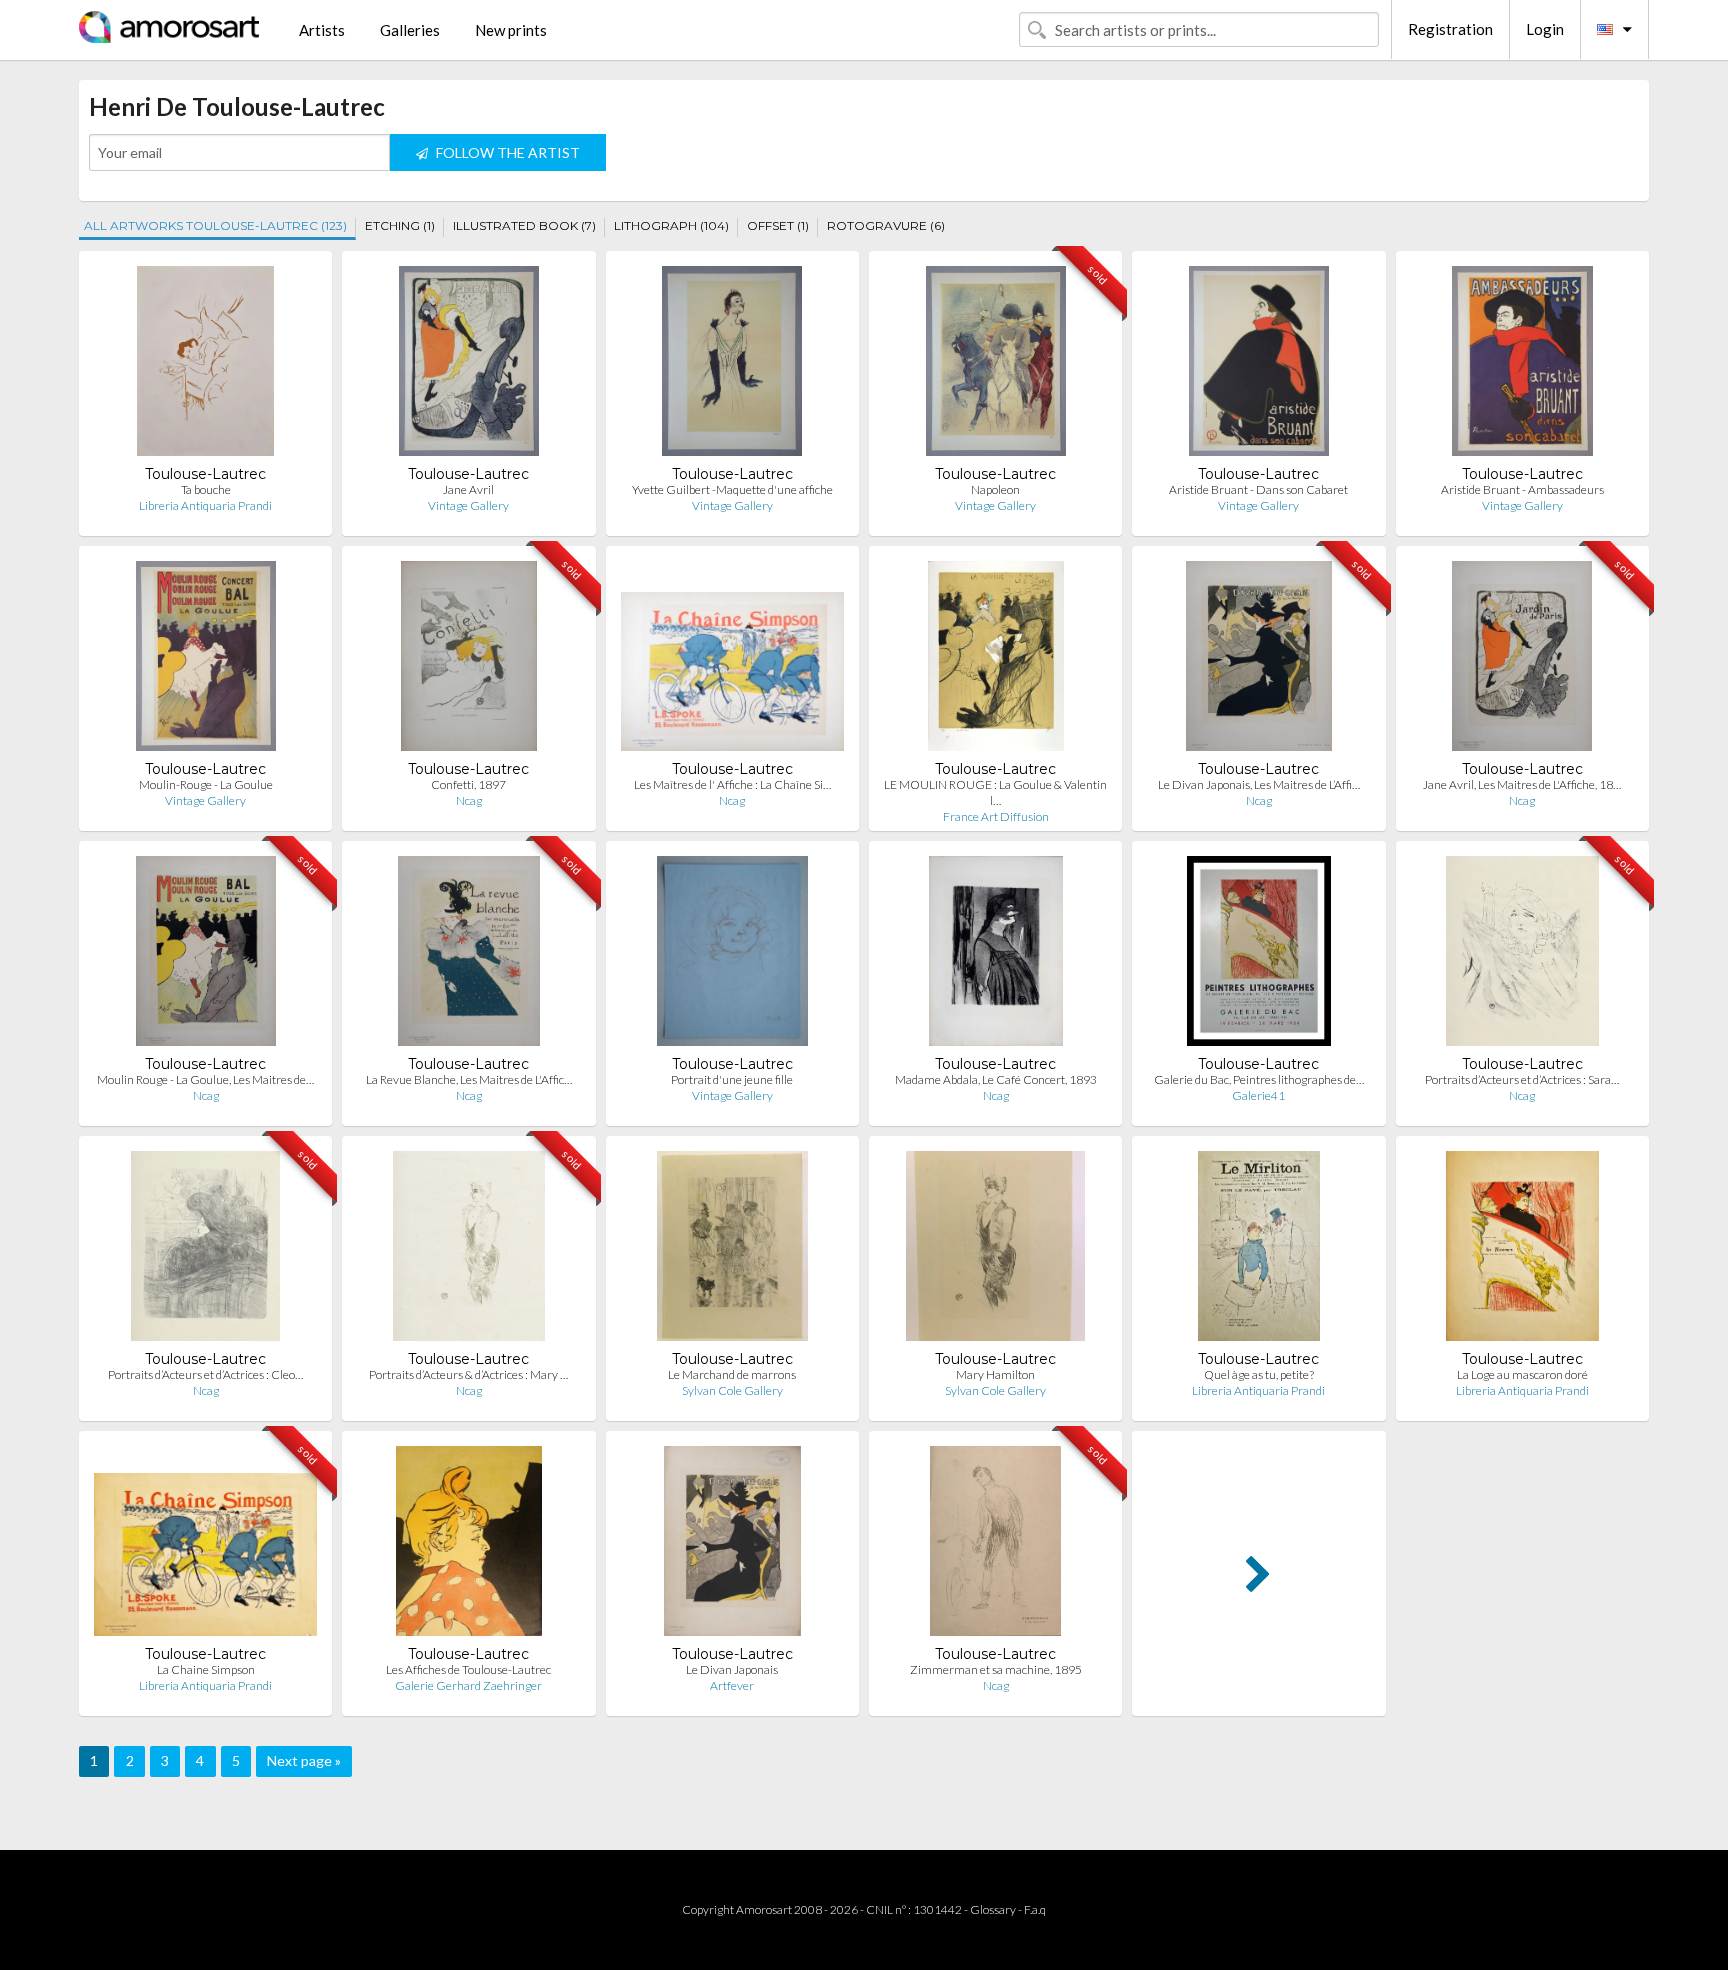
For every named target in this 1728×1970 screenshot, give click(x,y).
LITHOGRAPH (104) (671, 225)
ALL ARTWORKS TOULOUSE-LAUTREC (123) (215, 225)
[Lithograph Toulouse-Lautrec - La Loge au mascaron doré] (1522, 1250)
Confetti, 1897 (468, 784)
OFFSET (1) (778, 225)
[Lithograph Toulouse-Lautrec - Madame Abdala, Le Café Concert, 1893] (996, 955)
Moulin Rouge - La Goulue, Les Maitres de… (205, 1079)
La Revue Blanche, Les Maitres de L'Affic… (469, 1079)
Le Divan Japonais (732, 1669)
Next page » (304, 1760)
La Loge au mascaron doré (1522, 1374)
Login (1545, 29)
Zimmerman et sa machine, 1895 (996, 1669)
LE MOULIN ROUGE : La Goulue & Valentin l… (995, 792)
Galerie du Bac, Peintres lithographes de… (1259, 1079)
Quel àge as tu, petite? (1259, 1374)
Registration (1450, 29)
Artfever (732, 1685)
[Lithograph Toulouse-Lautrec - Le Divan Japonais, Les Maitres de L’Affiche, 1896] (1259, 660)
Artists (322, 30)
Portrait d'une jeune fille (732, 1079)
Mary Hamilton (995, 1374)
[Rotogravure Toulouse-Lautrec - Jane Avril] (469, 365)
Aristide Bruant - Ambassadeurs (1522, 489)
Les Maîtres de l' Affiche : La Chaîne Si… (732, 784)
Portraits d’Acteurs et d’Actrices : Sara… (1522, 1079)
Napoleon (995, 489)
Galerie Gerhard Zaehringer (468, 1685)
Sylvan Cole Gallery (732, 1390)
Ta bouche (206, 489)
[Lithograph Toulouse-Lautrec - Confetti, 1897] (469, 660)
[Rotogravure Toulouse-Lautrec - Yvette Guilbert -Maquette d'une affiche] (732, 365)
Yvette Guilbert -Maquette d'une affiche (732, 489)
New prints (511, 30)
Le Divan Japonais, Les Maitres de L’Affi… (1259, 784)
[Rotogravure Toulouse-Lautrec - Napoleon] (996, 365)
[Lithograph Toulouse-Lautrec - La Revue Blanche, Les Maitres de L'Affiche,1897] (469, 955)
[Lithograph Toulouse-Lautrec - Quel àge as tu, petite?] (1258, 1250)
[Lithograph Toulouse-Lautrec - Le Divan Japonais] (733, 1545)
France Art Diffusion (996, 816)
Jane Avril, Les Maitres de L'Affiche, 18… (1522, 784)
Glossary (993, 1909)
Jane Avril (468, 489)
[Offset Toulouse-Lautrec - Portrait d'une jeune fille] (732, 955)
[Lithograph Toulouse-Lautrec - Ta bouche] (206, 365)
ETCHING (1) (400, 225)
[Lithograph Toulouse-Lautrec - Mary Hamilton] (995, 1250)
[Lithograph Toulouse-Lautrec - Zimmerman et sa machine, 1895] (995, 1545)
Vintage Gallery (468, 505)
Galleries (410, 30)
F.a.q (1035, 1909)
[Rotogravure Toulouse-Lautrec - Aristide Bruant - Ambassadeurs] (1522, 365)
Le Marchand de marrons (732, 1374)
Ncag (469, 800)
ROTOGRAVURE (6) (886, 225)
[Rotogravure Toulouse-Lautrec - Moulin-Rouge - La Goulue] (206, 660)
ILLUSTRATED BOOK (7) (524, 225)
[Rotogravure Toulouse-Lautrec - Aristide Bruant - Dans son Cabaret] (1258, 365)
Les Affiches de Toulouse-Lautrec (468, 1669)
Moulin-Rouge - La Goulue (206, 784)
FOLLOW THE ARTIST (506, 152)
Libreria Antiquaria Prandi (205, 505)
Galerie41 (1258, 1095)
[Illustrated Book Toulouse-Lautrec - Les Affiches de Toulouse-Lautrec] (469, 1545)
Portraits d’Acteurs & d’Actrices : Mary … (468, 1374)
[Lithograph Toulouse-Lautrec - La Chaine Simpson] (205, 1545)
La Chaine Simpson (206, 1669)
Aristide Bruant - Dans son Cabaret (1258, 489)
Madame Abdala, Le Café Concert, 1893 (996, 1079)
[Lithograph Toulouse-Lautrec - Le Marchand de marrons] (732, 1250)
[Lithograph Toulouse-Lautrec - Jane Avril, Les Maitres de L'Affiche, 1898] (1522, 660)
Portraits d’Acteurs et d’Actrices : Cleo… (205, 1374)
